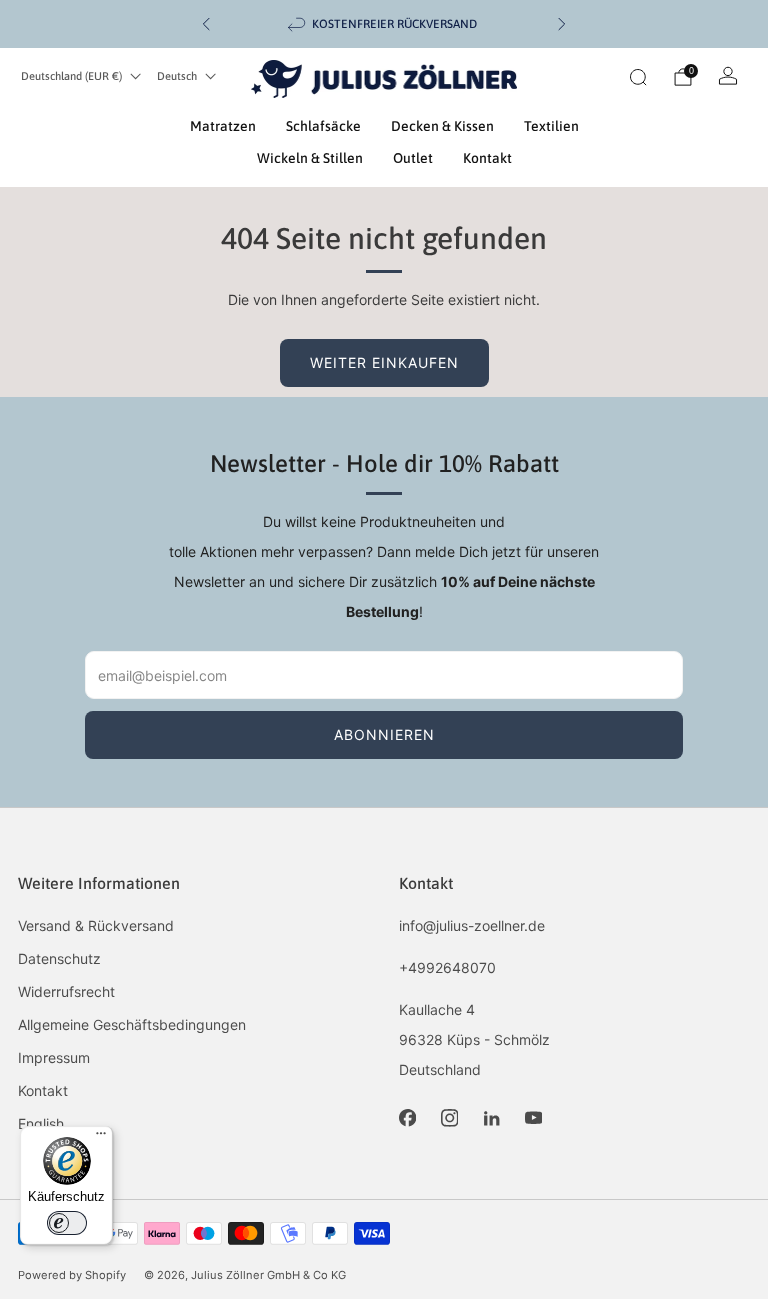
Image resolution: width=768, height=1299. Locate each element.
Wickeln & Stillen (310, 158)
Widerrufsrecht (66, 991)
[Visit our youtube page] (533, 1118)
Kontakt (487, 158)
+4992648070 (447, 967)
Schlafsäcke (323, 126)
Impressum (54, 1057)
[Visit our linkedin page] (491, 1118)
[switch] (67, 1223)
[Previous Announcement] (206, 24)
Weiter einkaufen (384, 362)
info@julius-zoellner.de (472, 925)
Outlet (413, 158)
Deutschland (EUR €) (71, 76)
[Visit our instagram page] (449, 1118)
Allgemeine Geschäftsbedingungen (132, 1024)
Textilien (551, 126)
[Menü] (101, 1138)
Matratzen (223, 126)
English (41, 1123)
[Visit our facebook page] (407, 1118)
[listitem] (384, 24)
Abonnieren (384, 734)
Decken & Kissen (442, 126)
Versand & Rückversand (96, 925)
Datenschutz (59, 958)
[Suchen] (638, 77)
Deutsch (177, 76)
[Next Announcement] (562, 24)
